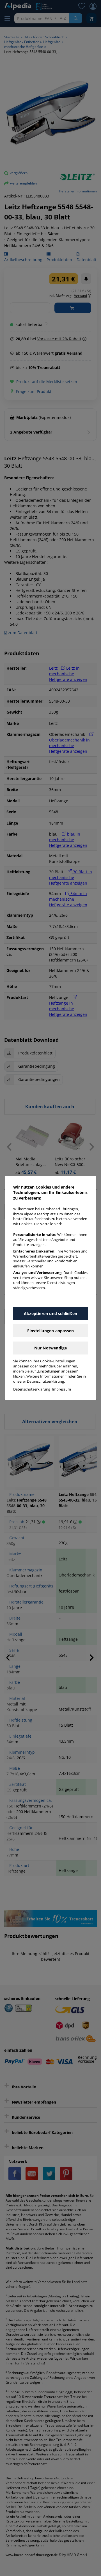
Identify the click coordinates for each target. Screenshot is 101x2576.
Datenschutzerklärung (32, 1389)
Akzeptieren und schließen (50, 1313)
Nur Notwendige (51, 1348)
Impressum (61, 1389)
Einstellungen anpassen (50, 1331)
